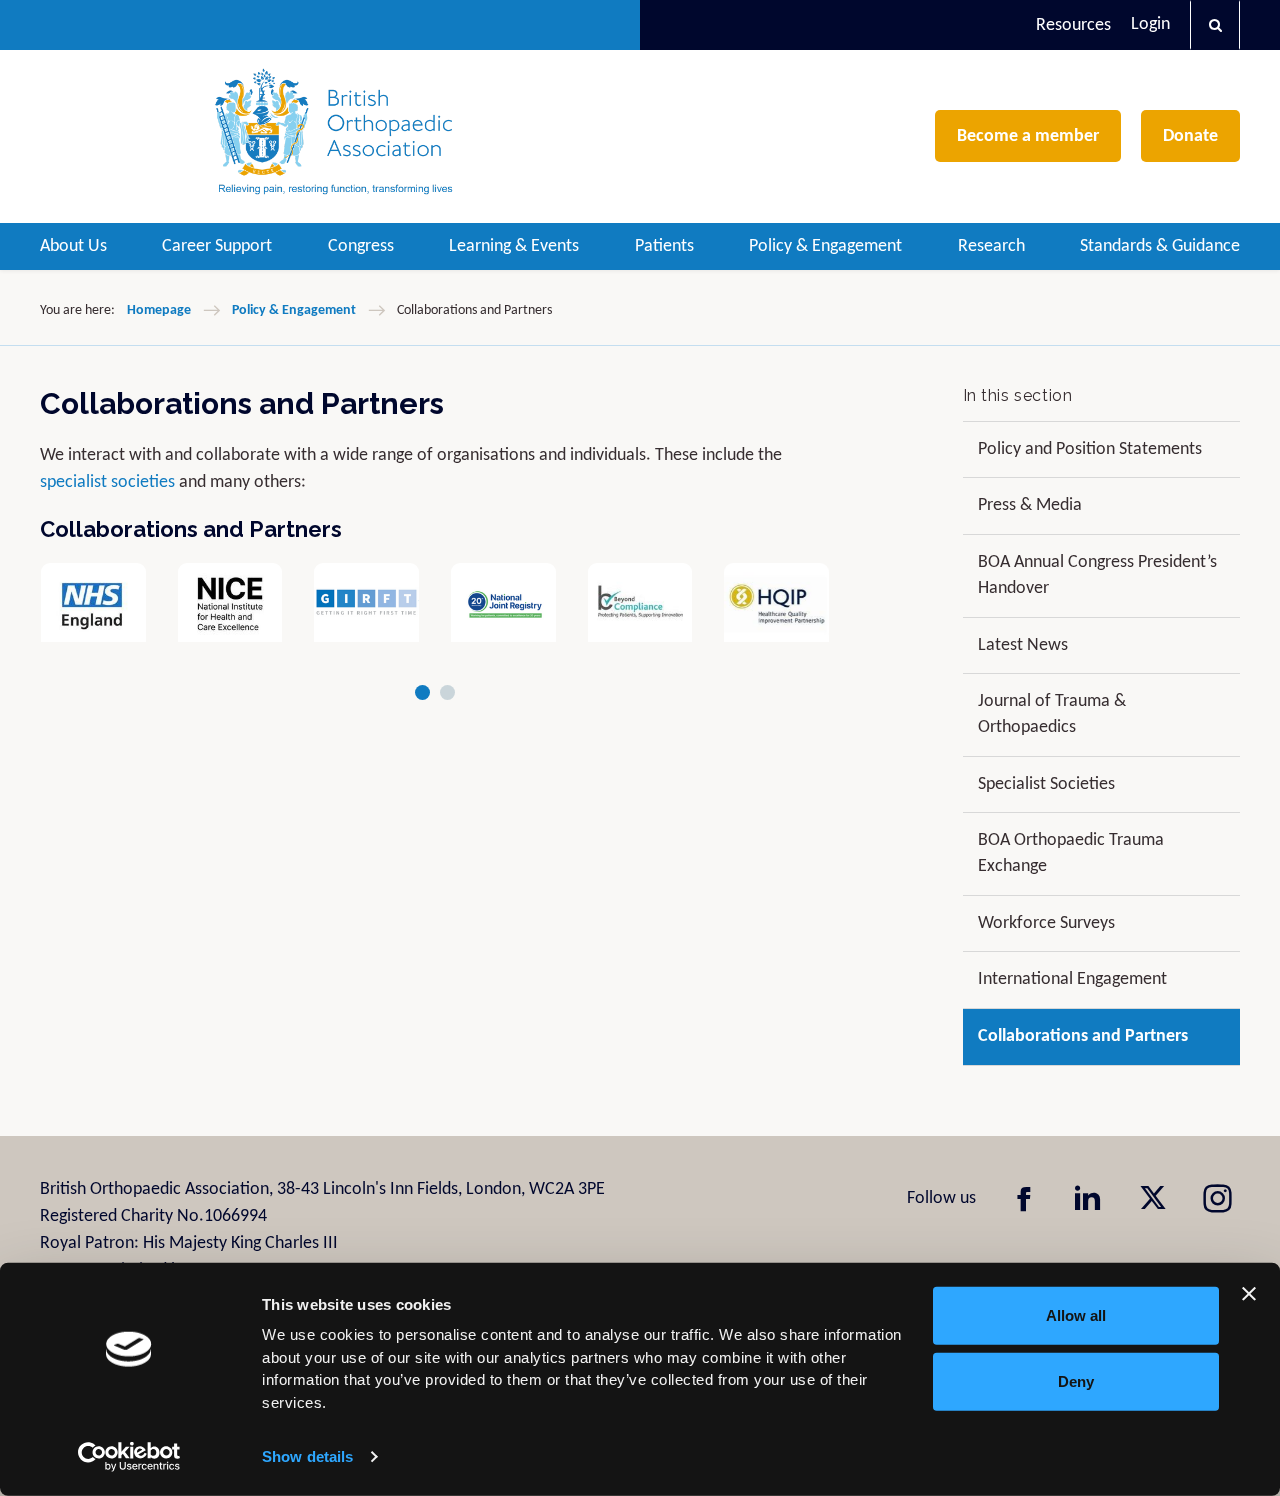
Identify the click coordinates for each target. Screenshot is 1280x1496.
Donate (1190, 136)
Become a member (1028, 136)
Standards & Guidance (1160, 246)
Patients (664, 246)
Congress (361, 246)
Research (991, 246)
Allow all (1076, 1315)
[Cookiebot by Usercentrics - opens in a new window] (129, 1457)
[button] (1215, 25)
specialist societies (107, 482)
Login (1150, 24)
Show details (307, 1456)
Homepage (159, 310)
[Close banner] (1249, 1294)
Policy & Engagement (825, 246)
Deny (1076, 1380)
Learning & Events (514, 246)
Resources (1073, 25)
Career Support (217, 246)
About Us (73, 246)
